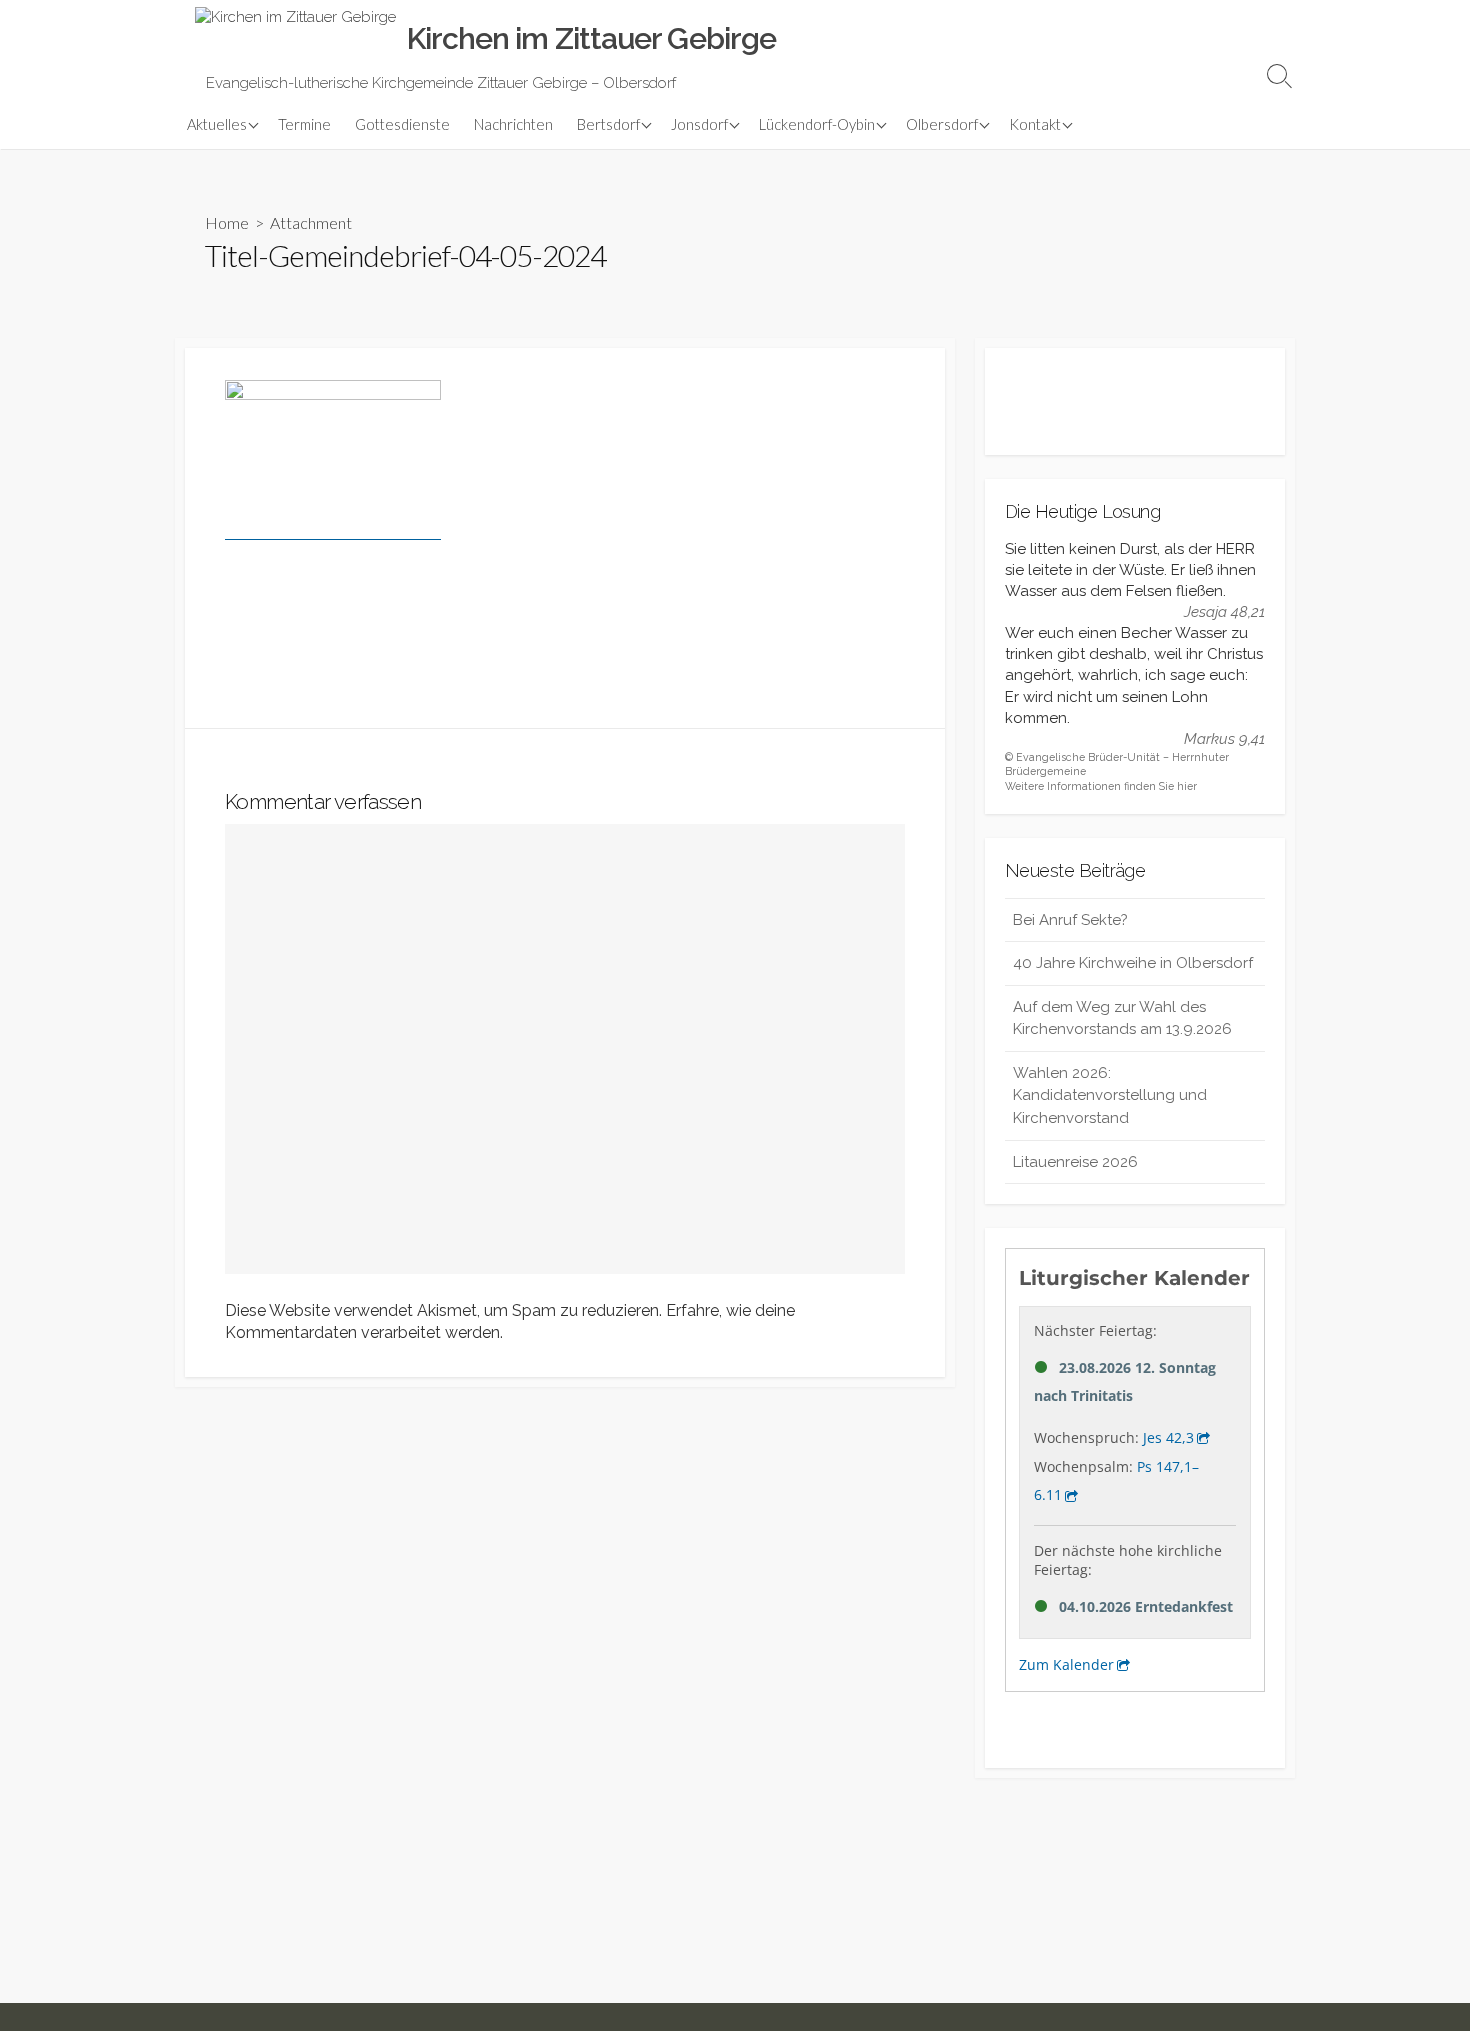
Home (227, 222)
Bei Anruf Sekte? (1070, 920)
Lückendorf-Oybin (817, 124)
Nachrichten (513, 124)
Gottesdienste (402, 124)
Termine (304, 124)
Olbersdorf (942, 124)
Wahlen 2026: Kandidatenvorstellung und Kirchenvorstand (1110, 1095)
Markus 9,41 (1224, 739)
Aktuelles (217, 124)
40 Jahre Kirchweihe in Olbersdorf (1133, 963)
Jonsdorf (699, 124)
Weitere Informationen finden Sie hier (1101, 786)
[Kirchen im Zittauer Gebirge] (295, 39)
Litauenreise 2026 (1075, 1162)
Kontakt (1035, 124)
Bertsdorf (608, 124)
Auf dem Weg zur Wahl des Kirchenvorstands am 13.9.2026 (1122, 1018)
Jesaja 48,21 (1224, 612)
